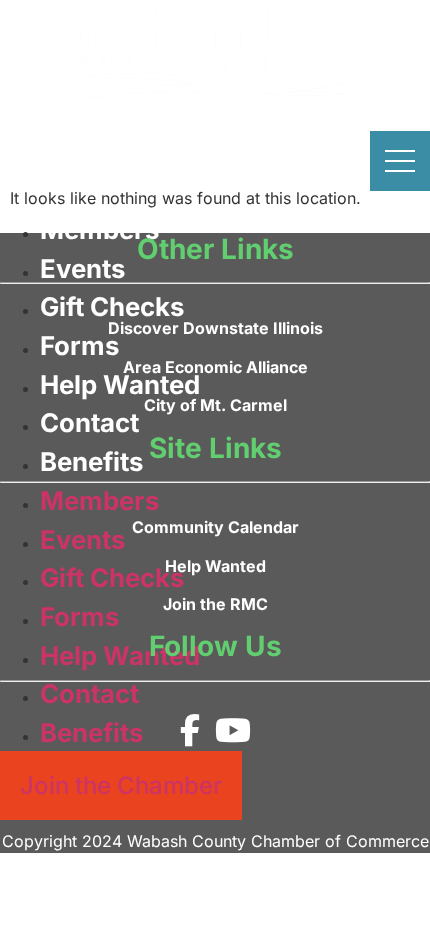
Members (99, 229)
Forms (79, 345)
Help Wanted (120, 384)
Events (82, 268)
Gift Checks (112, 306)
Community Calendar (215, 527)
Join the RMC (215, 604)
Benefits (91, 461)
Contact (89, 422)
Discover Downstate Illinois (215, 328)
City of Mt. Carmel (215, 405)
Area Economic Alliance (215, 367)
